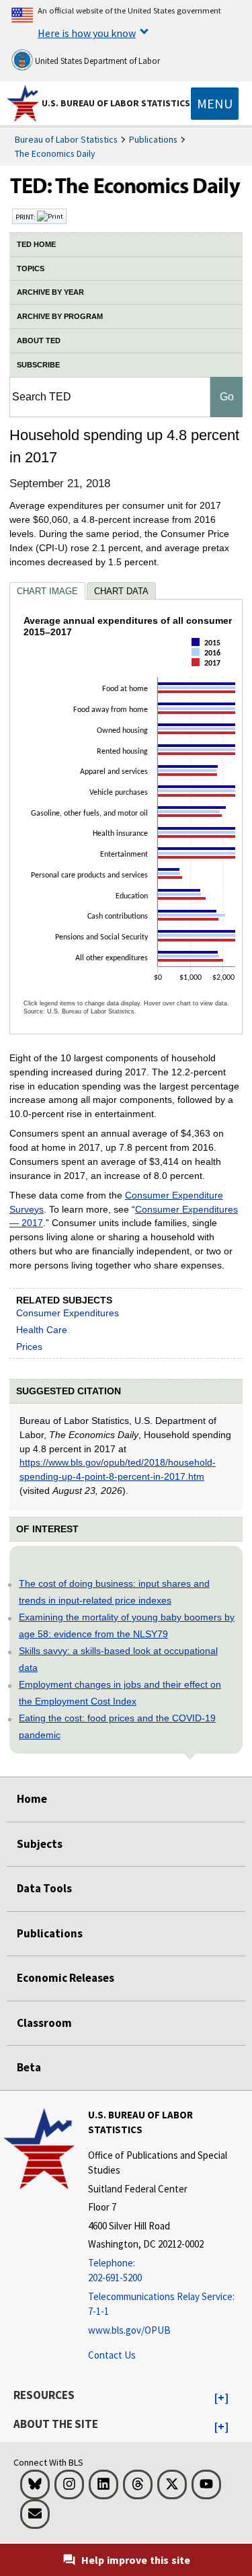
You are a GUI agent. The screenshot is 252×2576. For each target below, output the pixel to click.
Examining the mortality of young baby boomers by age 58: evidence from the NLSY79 (127, 1625)
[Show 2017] (210, 674)
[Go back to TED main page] (126, 189)
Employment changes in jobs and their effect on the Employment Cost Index (120, 1693)
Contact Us (112, 2355)
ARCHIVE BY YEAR (50, 292)
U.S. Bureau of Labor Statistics (116, 103)
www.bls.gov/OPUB (129, 2330)
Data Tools (44, 1888)
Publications (153, 139)
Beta (29, 2067)
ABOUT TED (39, 341)
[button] (221, 2398)
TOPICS (31, 269)
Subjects (40, 1844)
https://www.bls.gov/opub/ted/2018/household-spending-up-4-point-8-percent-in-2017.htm (118, 1469)
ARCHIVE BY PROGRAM (60, 316)
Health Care (42, 1330)
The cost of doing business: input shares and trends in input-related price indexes (114, 1592)
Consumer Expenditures (68, 1313)
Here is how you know (87, 33)
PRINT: (26, 217)
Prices (29, 1347)
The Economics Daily (55, 153)
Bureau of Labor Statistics (66, 139)
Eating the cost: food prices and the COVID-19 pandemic (117, 1726)
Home (32, 1799)
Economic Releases (66, 1978)
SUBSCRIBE (38, 365)
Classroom (44, 2023)
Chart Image (47, 591)
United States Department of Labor (96, 61)
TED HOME (36, 244)
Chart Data (121, 591)
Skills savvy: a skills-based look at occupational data (118, 1659)
